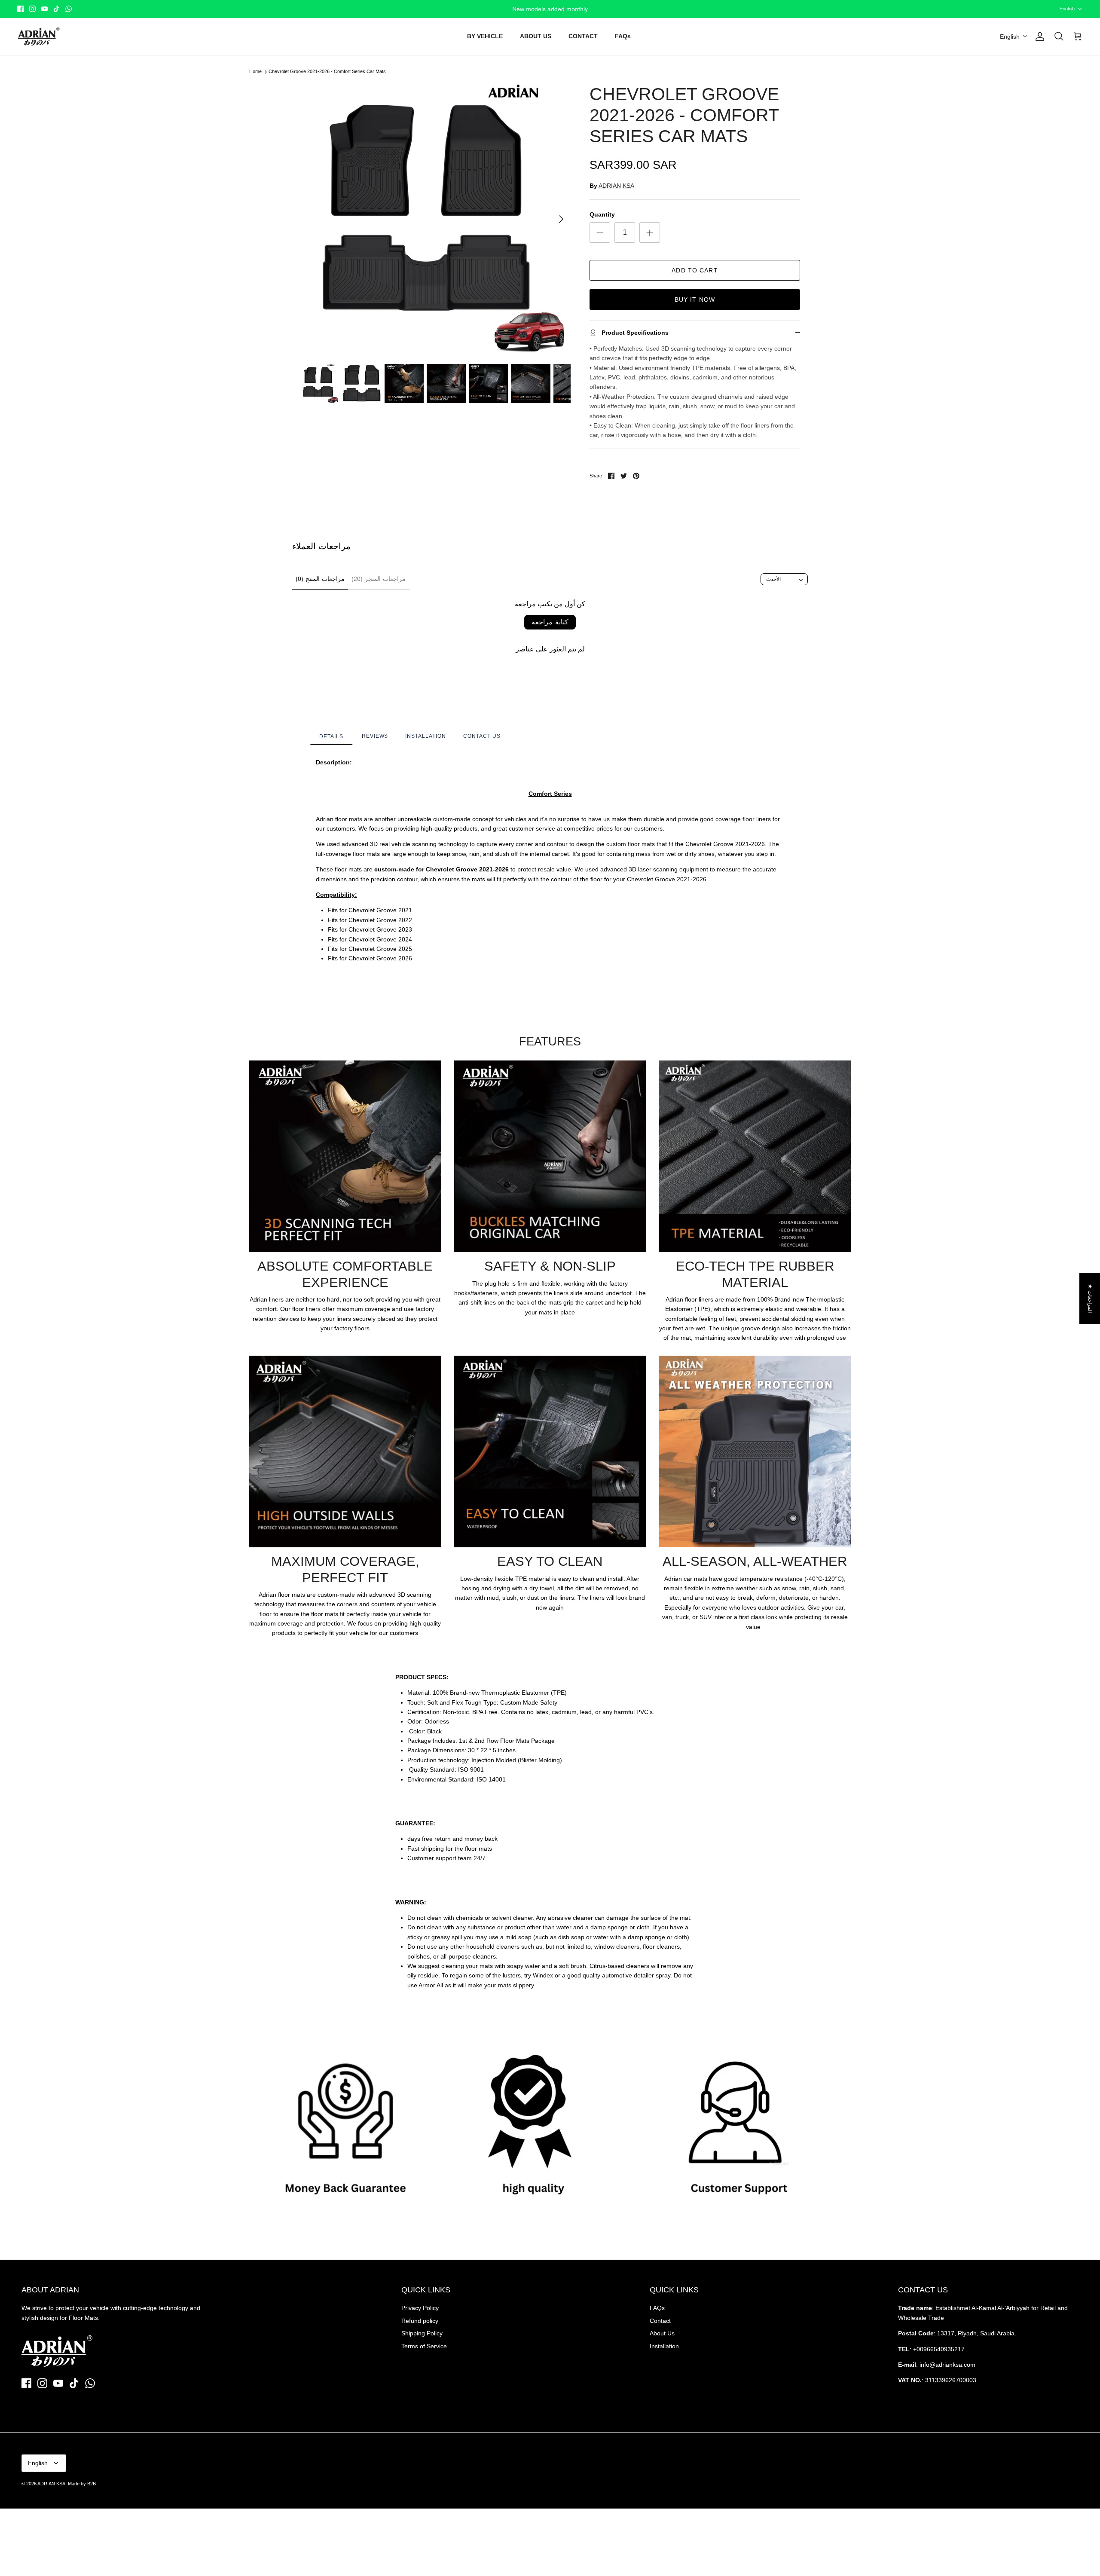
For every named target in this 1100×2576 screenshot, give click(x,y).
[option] (435, 219)
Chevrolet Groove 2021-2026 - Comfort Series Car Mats (327, 72)
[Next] (561, 219)
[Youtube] (44, 9)
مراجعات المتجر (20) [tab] (379, 579)
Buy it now (695, 299)
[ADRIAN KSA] (39, 37)
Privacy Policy (420, 2308)
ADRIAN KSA (616, 186)
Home (255, 72)
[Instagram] (32, 9)
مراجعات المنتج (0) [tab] (320, 579)
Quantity (602, 214)
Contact (660, 2321)
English (1067, 9)
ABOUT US (536, 36)
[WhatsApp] (69, 9)
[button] (1014, 37)
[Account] (1038, 37)
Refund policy (420, 2321)
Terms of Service (424, 2346)
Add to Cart (695, 270)
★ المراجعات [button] (1090, 1298)
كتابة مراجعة (550, 622)
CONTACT (583, 36)
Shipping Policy (422, 2333)
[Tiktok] (57, 9)
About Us (662, 2333)
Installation (664, 2346)
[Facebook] (20, 9)
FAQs (623, 36)
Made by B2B (82, 2484)
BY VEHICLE (485, 36)
